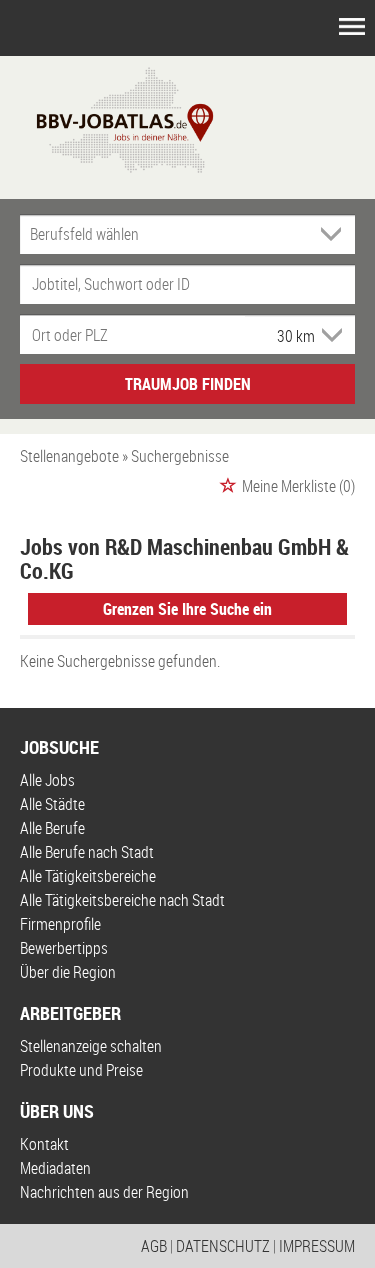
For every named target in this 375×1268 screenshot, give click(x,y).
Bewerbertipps (64, 948)
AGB (154, 1246)
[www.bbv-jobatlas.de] (107, 118)
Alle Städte (52, 804)
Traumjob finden (188, 384)
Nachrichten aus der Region (104, 1192)
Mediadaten (55, 1168)
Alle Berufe (52, 828)
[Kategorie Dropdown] (335, 234)
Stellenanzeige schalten (91, 1046)
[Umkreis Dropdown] (330, 335)
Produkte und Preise (81, 1070)
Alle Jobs (47, 780)
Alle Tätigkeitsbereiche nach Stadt (122, 900)
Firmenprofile (60, 924)
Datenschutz (223, 1246)
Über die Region (68, 972)
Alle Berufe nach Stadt (87, 852)
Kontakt (44, 1144)
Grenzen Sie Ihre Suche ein (187, 609)
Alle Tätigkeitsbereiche (88, 876)
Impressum (317, 1246)
